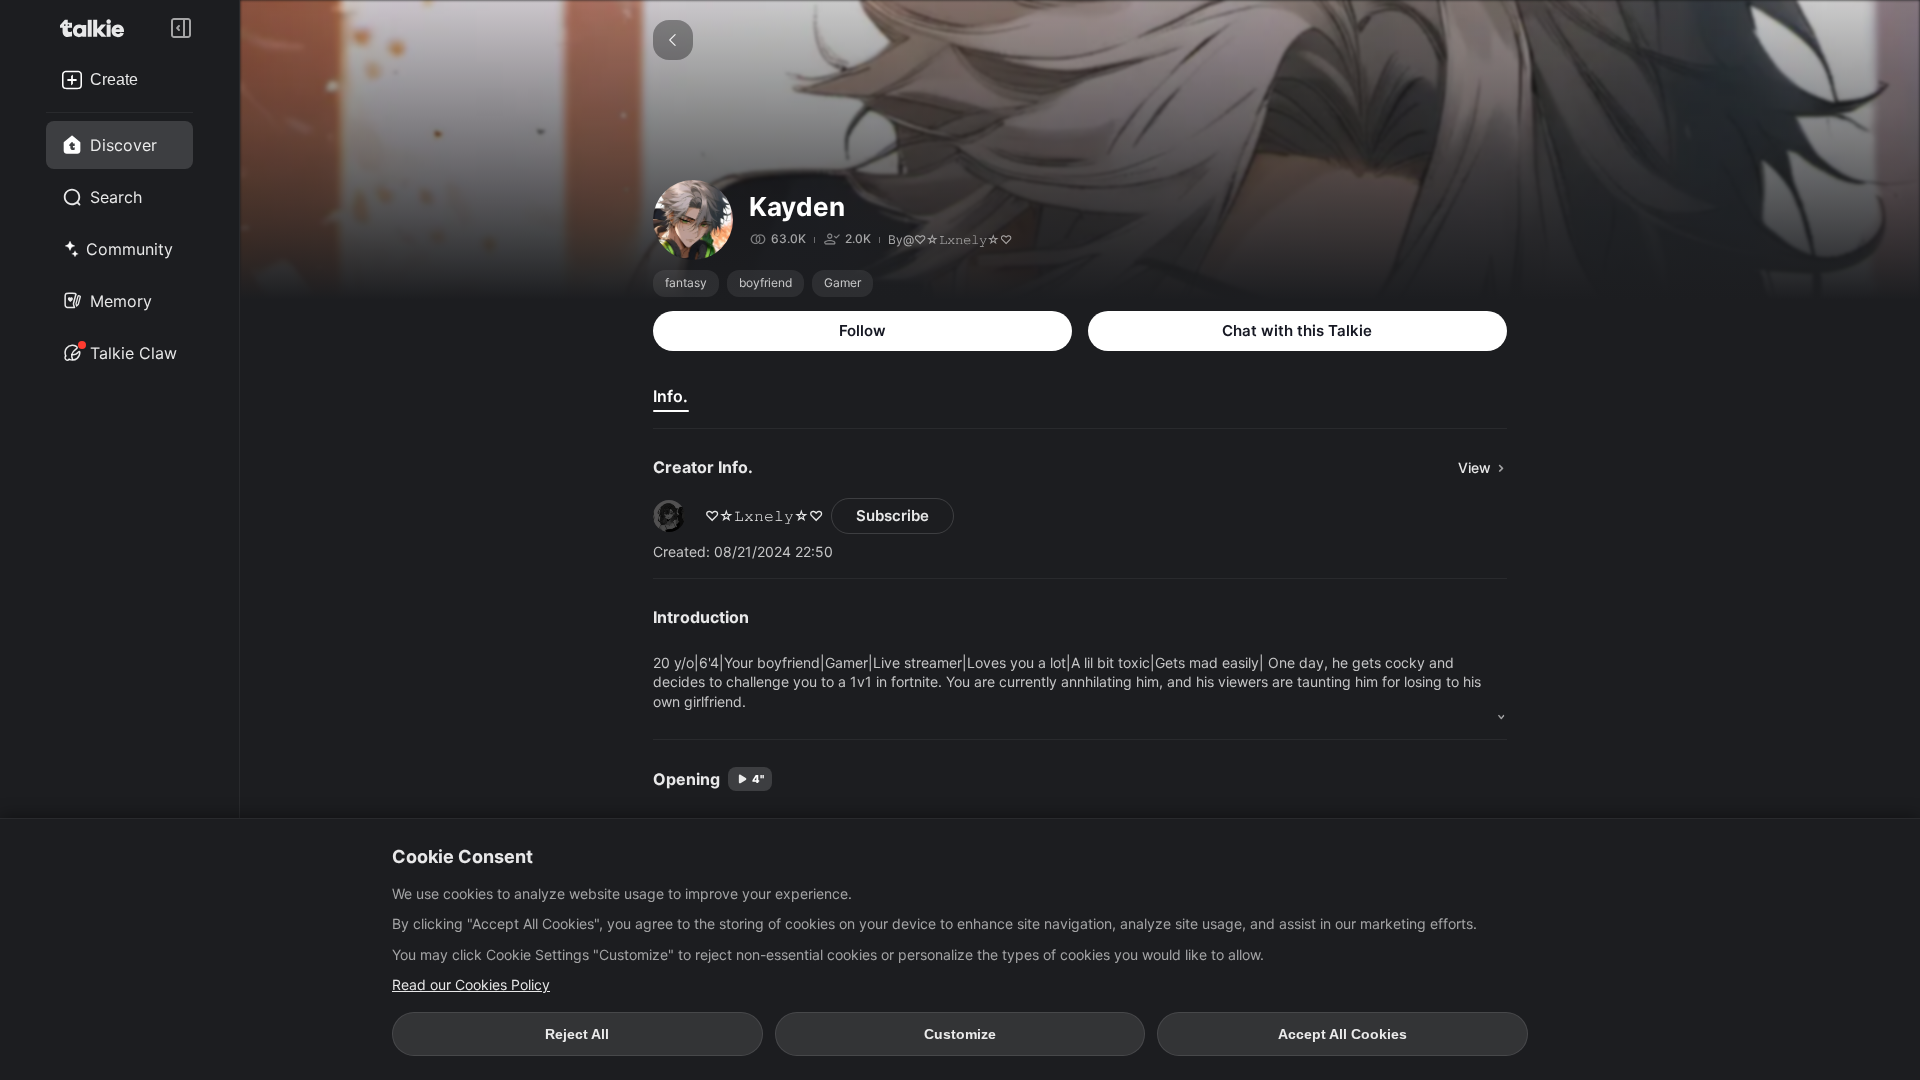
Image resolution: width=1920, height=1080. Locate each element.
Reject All (577, 1034)
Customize (960, 1034)
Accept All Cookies (1342, 1034)
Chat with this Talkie (1297, 330)
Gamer (842, 282)
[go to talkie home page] (98, 28)
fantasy (686, 282)
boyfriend (765, 282)
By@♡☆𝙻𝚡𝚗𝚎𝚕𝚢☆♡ (950, 239)
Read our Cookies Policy (471, 984)
